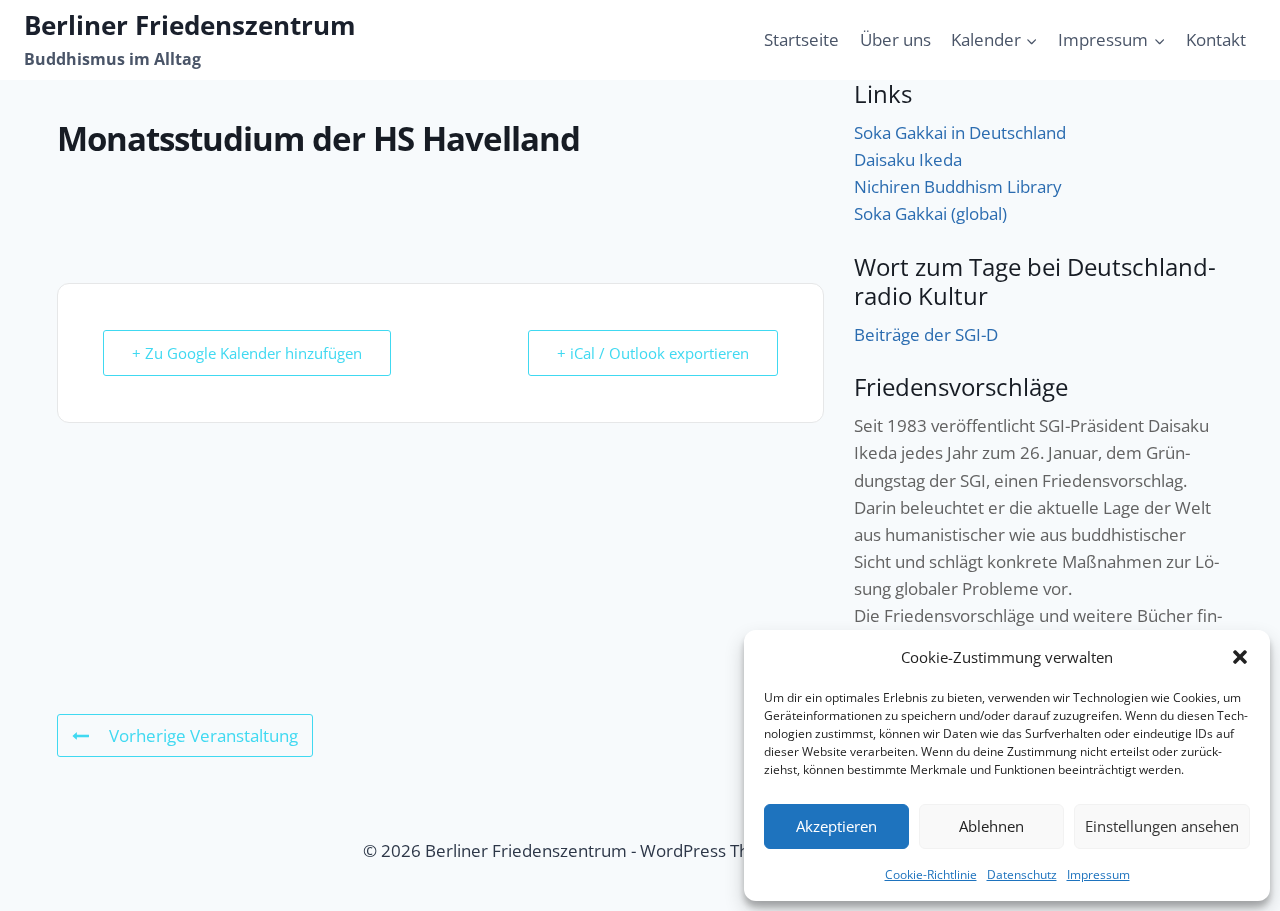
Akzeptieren (836, 826)
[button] (1240, 657)
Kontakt (1216, 39)
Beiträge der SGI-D (926, 334)
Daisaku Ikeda (908, 159)
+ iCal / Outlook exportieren (653, 353)
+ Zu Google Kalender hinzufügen (247, 353)
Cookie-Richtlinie (931, 874)
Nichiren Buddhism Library (958, 186)
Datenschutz (1022, 874)
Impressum (1098, 874)
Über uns (895, 39)
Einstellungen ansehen (1162, 826)
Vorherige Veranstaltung (203, 735)
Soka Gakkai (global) (930, 213)
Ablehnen (991, 826)
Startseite (801, 39)
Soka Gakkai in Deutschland (960, 132)
